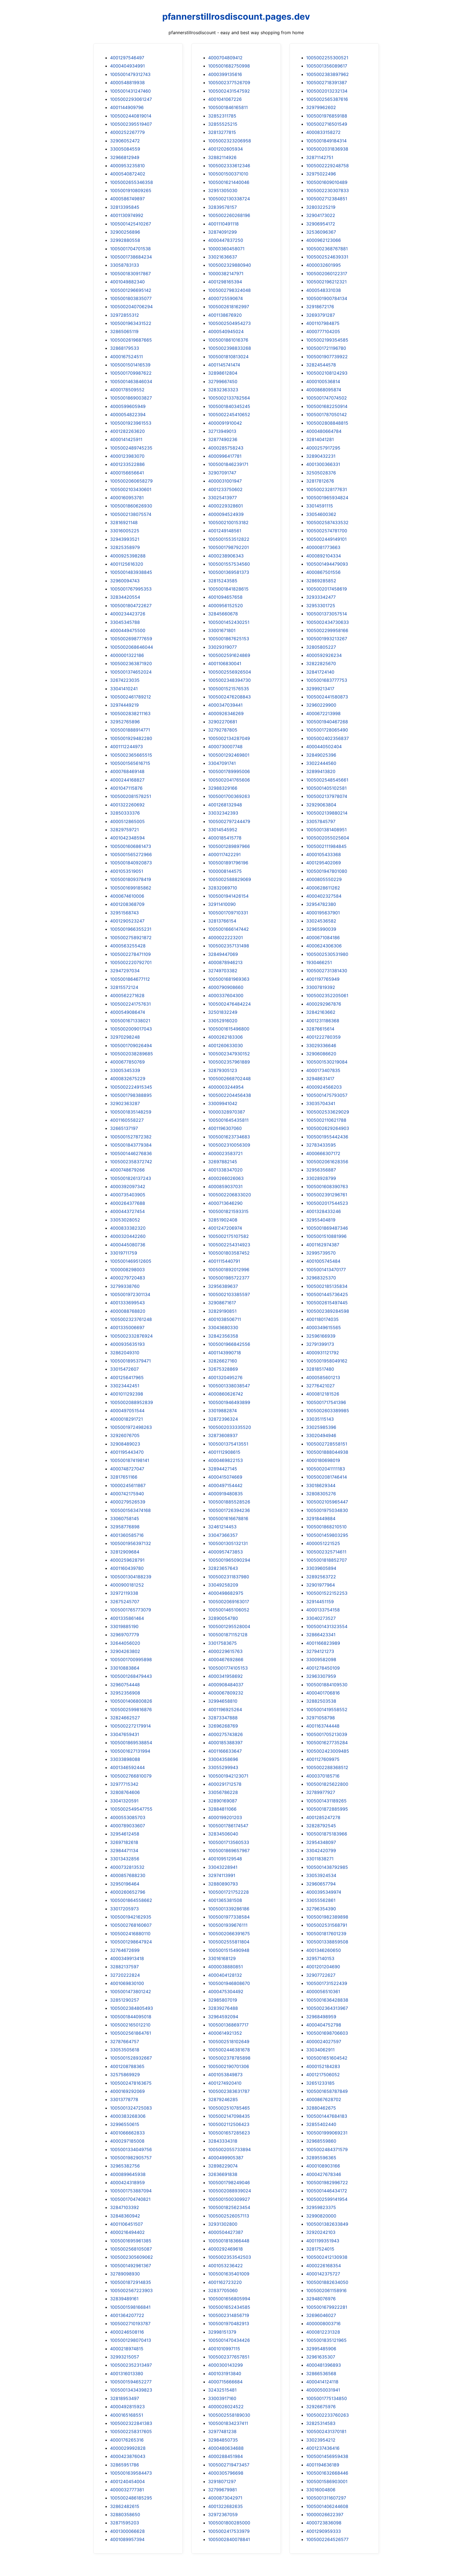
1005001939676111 (228, 1925)
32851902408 (223, 1220)
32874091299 (222, 232)
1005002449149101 (326, 539)
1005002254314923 (229, 1245)
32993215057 (125, 2357)
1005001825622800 (327, 1784)
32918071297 (222, 2481)
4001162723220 (225, 2282)
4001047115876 (126, 788)
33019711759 (124, 1253)
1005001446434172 (327, 2191)
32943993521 (125, 539)
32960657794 (321, 1884)
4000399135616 (225, 74)
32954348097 (321, 1842)
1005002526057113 (229, 2216)
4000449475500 (128, 630)
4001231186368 (323, 1021)
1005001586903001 (327, 2481)
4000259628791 (127, 1560)
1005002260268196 (229, 215)
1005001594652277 (131, 2382)
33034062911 (320, 2050)
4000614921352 (225, 2033)
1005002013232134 (327, 91)
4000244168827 (127, 780)
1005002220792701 (131, 962)
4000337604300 (226, 995)
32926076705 (125, 1435)
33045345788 (125, 622)
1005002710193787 (130, 2324)
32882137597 (124, 1967)
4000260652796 (128, 1892)
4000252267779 (127, 132)
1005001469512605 (131, 1261)
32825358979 (125, 547)
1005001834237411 (228, 2423)
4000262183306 (225, 1037)
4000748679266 (127, 1170)
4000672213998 (323, 713)
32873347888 (223, 1718)
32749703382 (223, 971)
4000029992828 (128, 2448)
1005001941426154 (228, 896)
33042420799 (321, 1851)
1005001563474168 (130, 1510)
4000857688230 (128, 1875)
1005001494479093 (327, 564)
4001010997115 (224, 2349)
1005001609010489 (327, 182)
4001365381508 (225, 1900)
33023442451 (125, 1386)
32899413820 (321, 771)
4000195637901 (323, 913)
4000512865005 (127, 821)
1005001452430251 (229, 622)
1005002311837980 (229, 1577)
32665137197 (124, 1128)
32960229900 (321, 705)
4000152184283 (323, 2066)
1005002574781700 (327, 531)
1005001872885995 (327, 1809)
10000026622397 (325, 2515)
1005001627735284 (327, 1743)
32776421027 (320, 1386)
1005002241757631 (130, 1004)
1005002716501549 (327, 124)
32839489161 (124, 2299)
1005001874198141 (130, 1460)
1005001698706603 (327, 2033)
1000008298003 (127, 1270)
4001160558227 (127, 1120)
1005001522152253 (327, 1593)
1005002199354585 (327, 340)
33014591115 (320, 506)
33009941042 (223, 1103)
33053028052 (125, 1220)
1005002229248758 (328, 166)
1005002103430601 (131, 489)
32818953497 (125, 2398)
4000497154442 (225, 1485)
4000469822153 (225, 1460)
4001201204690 (323, 1967)
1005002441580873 (327, 697)
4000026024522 (226, 2407)
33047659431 (125, 1734)
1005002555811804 (229, 1942)
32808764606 (125, 1792)
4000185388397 (225, 1743)
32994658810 (223, 1701)
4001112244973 (126, 747)
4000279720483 (128, 1278)
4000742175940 (127, 1494)
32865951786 (125, 2465)
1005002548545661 (327, 780)
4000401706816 (323, 1693)
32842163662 (321, 1012)
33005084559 (125, 149)
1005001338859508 (327, 1942)
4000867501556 (323, 572)
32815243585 (223, 581)
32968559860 (321, 2141)
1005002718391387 (327, 83)
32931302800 (223, 2224)
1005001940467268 (327, 722)
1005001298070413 (131, 2340)
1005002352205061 (327, 995)
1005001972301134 (130, 1294)
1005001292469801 (229, 755)
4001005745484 (323, 1261)
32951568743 (124, 913)
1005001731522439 (327, 1983)
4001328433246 (324, 1211)
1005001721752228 (228, 1892)
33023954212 (321, 2440)
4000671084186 (323, 938)
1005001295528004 (229, 1626)
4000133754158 (323, 1610)
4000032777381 (127, 2490)
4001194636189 (323, 2465)
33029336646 (321, 1045)
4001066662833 (127, 2133)
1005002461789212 (131, 697)
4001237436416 (323, 2448)
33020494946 (321, 1435)
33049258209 (223, 1585)
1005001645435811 (228, 1120)
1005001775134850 (327, 2398)
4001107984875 (323, 323)
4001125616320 (127, 564)
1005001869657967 (229, 1851)
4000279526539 (128, 1502)
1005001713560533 (229, 1842)
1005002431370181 (326, 2431)
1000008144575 (225, 871)
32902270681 (223, 722)
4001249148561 (225, 531)
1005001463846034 (131, 381)
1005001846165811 (228, 107)
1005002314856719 (229, 2315)
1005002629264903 (328, 1128)
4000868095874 (324, 390)
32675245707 (125, 1602)
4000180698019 (323, 1460)
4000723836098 (324, 2523)
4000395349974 (324, 1892)
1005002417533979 (229, 2531)
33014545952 (223, 830)
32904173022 (321, 215)
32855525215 (223, 124)
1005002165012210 (130, 2025)
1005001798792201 (228, 547)
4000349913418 (127, 1958)
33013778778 (124, 2099)
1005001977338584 (229, 1917)
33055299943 (223, 1767)
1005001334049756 (131, 2149)
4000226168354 (324, 2266)
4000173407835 (323, 1070)
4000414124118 (322, 2382)
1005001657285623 (229, 2133)
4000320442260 (128, 1236)
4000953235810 (127, 166)
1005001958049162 (327, 1361)
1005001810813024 (228, 357)
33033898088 (125, 1759)
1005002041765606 (229, 780)
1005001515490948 (229, 1950)
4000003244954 (226, 1087)
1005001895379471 (130, 1361)
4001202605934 (225, 149)
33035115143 (320, 1419)
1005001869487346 (327, 1228)
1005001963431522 (131, 323)
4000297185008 (127, 2141)
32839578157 (222, 207)
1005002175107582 (228, 1236)
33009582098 (321, 1659)
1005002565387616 (327, 99)
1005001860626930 (131, 506)
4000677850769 (127, 1062)
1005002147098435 (229, 2116)
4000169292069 (127, 2091)
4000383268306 (128, 2116)
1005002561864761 (131, 2033)
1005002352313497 (131, 2365)
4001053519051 (127, 871)
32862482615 (125, 2506)
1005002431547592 (229, 91)
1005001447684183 (327, 2116)
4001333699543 (127, 1303)
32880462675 (321, 2108)
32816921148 (124, 522)
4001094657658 (225, 597)
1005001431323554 (327, 1626)
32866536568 (321, 2374)
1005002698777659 (131, 639)
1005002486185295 (131, 2498)
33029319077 (222, 647)
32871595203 (125, 2523)
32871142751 (320, 157)
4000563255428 (128, 946)
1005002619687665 (131, 340)
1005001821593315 (228, 1211)
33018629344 (321, 1485)
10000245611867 (128, 1485)
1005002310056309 (229, 1145)
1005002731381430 (327, 971)
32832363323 (223, 390)
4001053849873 (225, 2075)
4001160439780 (127, 1568)
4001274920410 (225, 2083)
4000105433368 (324, 854)
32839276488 (223, 2008)
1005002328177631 (327, 489)
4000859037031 (225, 1186)
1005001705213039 (327, 1734)
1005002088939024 (230, 2191)
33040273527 (321, 1618)
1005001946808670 (229, 1983)
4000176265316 (127, 2440)
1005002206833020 (230, 1195)
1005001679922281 (327, 2307)
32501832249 (223, 1012)
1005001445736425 (327, 1294)
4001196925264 (225, 1709)
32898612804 (223, 373)
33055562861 (321, 1900)
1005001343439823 (131, 2390)
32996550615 (125, 2124)
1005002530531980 (327, 954)
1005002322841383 (131, 2423)
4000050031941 (323, 2390)
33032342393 (223, 813)
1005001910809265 (131, 190)
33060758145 (125, 1518)
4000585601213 (323, 1377)
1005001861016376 (228, 340)
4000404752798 (324, 2025)
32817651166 (124, 1477)
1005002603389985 (328, 1411)
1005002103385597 (229, 1294)
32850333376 (125, 813)
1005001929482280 (131, 738)
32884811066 (222, 1809)
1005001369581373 (229, 572)
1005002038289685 (132, 1054)
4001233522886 (127, 464)
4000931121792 (323, 1353)
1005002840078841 (229, 2539)
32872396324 (223, 1419)
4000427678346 (324, 2174)
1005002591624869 (229, 655)
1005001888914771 (130, 730)
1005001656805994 (229, 2299)
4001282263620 (127, 431)
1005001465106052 (229, 1610)
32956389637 (223, 1286)
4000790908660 (226, 987)
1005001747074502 (327, 398)
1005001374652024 (131, 672)
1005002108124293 (327, 373)
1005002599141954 (327, 2199)
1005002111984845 (326, 846)
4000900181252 (127, 1585)
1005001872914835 (131, 2282)
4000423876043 (128, 2456)
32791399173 (320, 1344)
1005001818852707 (327, 1560)
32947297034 (125, 971)
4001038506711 (225, 1319)
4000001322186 (127, 655)
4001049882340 (127, 282)
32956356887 (321, 1170)
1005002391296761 (327, 1195)
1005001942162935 (131, 1917)
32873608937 (223, 1435)
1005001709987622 (131, 373)
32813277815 (222, 132)
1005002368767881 (327, 249)
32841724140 (320, 672)
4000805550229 (324, 879)
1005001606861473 (131, 846)
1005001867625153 (229, 639)
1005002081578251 (131, 796)
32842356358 (223, 1336)
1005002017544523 (327, 1203)
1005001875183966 (327, 1834)
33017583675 (222, 1643)
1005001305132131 (228, 1543)
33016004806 (321, 2490)
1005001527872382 (131, 1137)
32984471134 (124, 1851)
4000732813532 (127, 1867)
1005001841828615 (228, 589)
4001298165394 (225, 282)
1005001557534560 (229, 564)
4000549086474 (128, 1012)
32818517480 (320, 1369)
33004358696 (223, 1759)
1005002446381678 (229, 2050)
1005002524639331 (327, 257)
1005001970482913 (229, 2324)
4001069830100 (127, 1983)
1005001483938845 (131, 572)
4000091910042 (225, 423)
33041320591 (124, 1801)
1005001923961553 (131, 423)
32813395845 (125, 207)
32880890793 (223, 1884)
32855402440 (321, 2124)
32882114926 (222, 157)
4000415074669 (225, 1477)
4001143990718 (225, 1353)
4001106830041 (225, 663)
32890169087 (223, 1801)
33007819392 (321, 987)
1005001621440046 (229, 182)
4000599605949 (128, 406)
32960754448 (125, 1685)
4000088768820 (128, 1311)
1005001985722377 (229, 1278)
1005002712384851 (327, 199)
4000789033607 (128, 1826)
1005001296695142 (131, 290)
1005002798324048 (229, 290)
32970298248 (125, 1037)
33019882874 (222, 1411)
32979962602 (321, 107)
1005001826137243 (131, 1178)
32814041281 (320, 439)
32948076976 (321, 2299)
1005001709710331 (228, 913)
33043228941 (223, 1867)
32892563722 (321, 1577)
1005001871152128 (228, 1635)
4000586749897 (127, 199)
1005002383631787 (229, 2091)
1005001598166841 (130, 2307)
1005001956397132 (131, 1543)
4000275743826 (225, 1734)
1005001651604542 (327, 2058)
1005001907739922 (327, 357)
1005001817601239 (326, 1934)
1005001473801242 (131, 1992)
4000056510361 (323, 1992)
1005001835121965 (326, 2340)
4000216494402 (127, 2232)
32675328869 (223, 1369)
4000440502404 (324, 747)
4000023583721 (225, 1153)
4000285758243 (226, 448)
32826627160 (223, 1361)
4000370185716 (323, 1776)
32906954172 (321, 224)
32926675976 (321, 2407)
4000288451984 (225, 2456)
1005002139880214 (327, 813)
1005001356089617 (327, 66)
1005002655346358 (132, 182)
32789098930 (125, 2274)
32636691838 (223, 2174)
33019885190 (124, 1626)
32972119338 (124, 1593)
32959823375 (321, 2207)
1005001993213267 (327, 639)
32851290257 (125, 2000)
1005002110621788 (326, 1120)
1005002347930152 (229, 1054)
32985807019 (223, 2000)
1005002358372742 (131, 1162)
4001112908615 (224, 1452)
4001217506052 (323, 2075)
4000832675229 (128, 1079)
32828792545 (321, 1826)
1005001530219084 (327, 1062)
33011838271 (320, 1859)
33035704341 (321, 1103)
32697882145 (223, 1162)
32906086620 (321, 1054)
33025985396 (321, 1427)
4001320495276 (225, 1377)
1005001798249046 (229, 2183)
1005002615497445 (327, 1303)
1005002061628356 (327, 1162)
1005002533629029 (328, 1112)
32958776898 (125, 1527)
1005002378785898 (229, 2058)
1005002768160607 (131, 1925)
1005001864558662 (131, 1900)
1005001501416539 (130, 365)
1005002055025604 (328, 838)
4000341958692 (225, 1676)
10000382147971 (226, 274)
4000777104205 (323, 331)
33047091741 (222, 763)
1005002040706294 (131, 307)
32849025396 (321, 755)
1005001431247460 (130, 91)
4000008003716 (323, 2324)
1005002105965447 (327, 1502)
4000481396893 (324, 2365)
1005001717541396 (326, 1402)
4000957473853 (225, 1552)
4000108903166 (323, 2166)
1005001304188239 (131, 1577)
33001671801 (222, 630)
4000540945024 (226, 331)
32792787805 (223, 730)
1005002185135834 (327, 1286)
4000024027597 (324, 2042)
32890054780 (223, 1618)
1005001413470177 (326, 1270)
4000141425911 (126, 439)
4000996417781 (225, 456)
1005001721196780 (326, 348)
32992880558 (125, 240)
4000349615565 (324, 1327)
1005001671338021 (130, 1021)
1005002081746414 (327, 1477)
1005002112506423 (229, 2124)
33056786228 (223, 1792)
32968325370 (321, 1278)
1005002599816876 (131, 1709)
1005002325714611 (326, 1552)
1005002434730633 (328, 622)
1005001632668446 (327, 2473)
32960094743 (125, 581)
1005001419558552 (327, 1709)
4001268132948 (225, 805)
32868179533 (125, 348)
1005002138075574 (131, 514)
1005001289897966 (229, 846)
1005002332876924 (131, 1336)
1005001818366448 (229, 2241)
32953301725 (321, 606)
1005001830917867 (130, 274)
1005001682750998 (229, 66)
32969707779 (125, 1635)
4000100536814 (323, 381)
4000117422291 (224, 854)
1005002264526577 (327, 2539)
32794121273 (320, 1651)
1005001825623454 (229, 2207)
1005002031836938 (327, 149)
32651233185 (320, 2083)
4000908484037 (226, 1685)
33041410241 (124, 689)
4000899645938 (128, 2174)
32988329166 (223, 788)
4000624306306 (324, 946)
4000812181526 (323, 1394)
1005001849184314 (326, 141)
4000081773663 (323, 547)
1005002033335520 (230, 1427)
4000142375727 (323, 2274)
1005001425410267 (131, 224)
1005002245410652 (229, 415)
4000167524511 (126, 357)
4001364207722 (127, 2315)
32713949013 (222, 431)
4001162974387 (323, 1245)
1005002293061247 (131, 99)
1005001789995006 (229, 771)
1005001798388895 (131, 1095)
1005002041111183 (326, 1469)
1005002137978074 (327, 796)
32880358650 (125, 2515)
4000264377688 (128, 1203)
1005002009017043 (131, 1029)
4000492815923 (127, 2407)
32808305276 (321, 1494)
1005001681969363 (229, 979)
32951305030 (223, 190)
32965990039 (321, 929)
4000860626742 (226, 1394)
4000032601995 (324, 265)
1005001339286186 (229, 1909)
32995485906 (321, 2349)
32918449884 (321, 1518)
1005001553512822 (229, 539)
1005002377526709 (229, 83)
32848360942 (125, 2216)
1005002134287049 (229, 738)
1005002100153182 (228, 522)
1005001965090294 (229, 1560)
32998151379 (222, 2332)
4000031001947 (225, 481)
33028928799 (321, 1178)
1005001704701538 (130, 249)
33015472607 (124, 1369)
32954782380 (321, 904)
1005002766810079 (131, 1776)
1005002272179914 (130, 1726)
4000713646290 (225, 1203)
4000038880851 (225, 1967)
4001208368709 (127, 904)
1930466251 (319, 962)
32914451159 (320, 1602)
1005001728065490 (327, 730)
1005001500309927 (229, 2199)
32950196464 (125, 1884)
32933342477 (321, 597)
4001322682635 (225, 2506)
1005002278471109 (130, 954)
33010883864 (125, 1668)
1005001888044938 (327, 1452)
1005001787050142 (327, 415)
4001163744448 (323, 1726)
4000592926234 (324, 655)
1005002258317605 (131, 2431)
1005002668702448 (229, 1079)
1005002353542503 (230, 2257)
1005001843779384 (131, 1145)
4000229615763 (225, 1651)
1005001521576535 (229, 689)
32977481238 (222, 2431)
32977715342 (124, 1784)
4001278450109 (323, 1668)
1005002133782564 (229, 398)
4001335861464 (127, 1618)
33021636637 (223, 257)
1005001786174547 (228, 1826)
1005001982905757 (131, 2158)
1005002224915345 (131, 1087)
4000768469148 (127, 771)
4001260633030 (225, 1045)
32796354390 (321, 1909)
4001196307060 (225, 1128)
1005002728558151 (327, 1444)
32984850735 (223, 2440)
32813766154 (222, 921)
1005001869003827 (131, 398)
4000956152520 (225, 606)
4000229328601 (225, 506)
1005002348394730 (229, 680)
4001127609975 (323, 1759)
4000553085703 (128, 1817)
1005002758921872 (131, 938)
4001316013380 (127, 2374)
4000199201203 (225, 1817)
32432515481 (222, 2390)
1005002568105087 (131, 2249)
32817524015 (320, 2249)
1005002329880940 (230, 265)
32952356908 (125, 1693)
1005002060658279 (131, 481)
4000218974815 (127, 2349)
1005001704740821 (130, 2199)
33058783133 (125, 265)
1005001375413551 (228, 1444)
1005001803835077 (131, 298)
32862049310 (125, 1353)
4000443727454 (127, 1211)
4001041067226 (225, 99)
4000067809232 (226, 1693)
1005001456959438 (327, 2456)
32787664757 (125, 2042)
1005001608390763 (327, 1186)
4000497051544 (127, 1411)
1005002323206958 (230, 141)
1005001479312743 (130, 74)
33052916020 (223, 1021)
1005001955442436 (327, 1137)
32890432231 (321, 456)
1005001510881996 (326, 1236)
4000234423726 (128, 614)
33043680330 (223, 1327)
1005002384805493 (132, 2008)
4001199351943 (323, 2241)
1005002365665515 (131, 755)
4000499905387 (226, 2158)
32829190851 (222, 1311)
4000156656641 (127, 473)
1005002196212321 (326, 282)
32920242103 (321, 2232)
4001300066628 (127, 2531)
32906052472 (125, 141)
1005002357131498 (229, 946)
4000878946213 (225, 962)
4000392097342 (128, 1186)
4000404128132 (225, 1975)
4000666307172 (323, 1153)
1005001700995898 (131, 1659)
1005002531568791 (327, 1925)
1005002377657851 (229, 2357)
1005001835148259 (131, 1112)
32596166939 (321, 1336)
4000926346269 (226, 713)
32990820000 (321, 2216)
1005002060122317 (327, 274)
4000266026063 (226, 1178)
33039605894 (321, 1568)
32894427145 (223, 1469)
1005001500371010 (228, 174)
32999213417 (320, 689)
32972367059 (223, 2515)
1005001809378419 (131, 879)
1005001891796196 (228, 863)
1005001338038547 (229, 1386)
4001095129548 (225, 1859)
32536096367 (321, 232)
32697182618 (124, 1842)
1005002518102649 (229, 2042)
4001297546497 (127, 58)
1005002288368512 (327, 1767)
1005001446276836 (131, 1153)
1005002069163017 (229, 1602)
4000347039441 (225, 705)
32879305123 (223, 1070)
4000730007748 (225, 747)
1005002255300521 (327, 58)
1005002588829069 (230, 879)
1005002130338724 (229, 199)
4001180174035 (322, 1319)
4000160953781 (127, 498)
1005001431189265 (326, 1801)
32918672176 (320, 307)
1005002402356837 (328, 738)
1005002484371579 (327, 2149)
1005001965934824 (327, 498)
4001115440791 (224, 1261)
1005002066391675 (229, 1934)
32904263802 (125, 1651)
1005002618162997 (229, 307)
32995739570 (321, 1253)
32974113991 (222, 1875)
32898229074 (223, 2166)
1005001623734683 (229, 1137)
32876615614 (320, 1029)
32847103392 (125, 2207)
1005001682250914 (327, 406)
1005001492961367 (131, 2266)
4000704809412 (225, 58)
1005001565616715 (130, 763)
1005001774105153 (228, 1668)
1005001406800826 (131, 1701)
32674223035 (125, 680)
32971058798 (321, 1718)
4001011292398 (127, 1394)
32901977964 (321, 1585)
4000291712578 (225, 1784)
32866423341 (321, 1635)
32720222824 (125, 1975)
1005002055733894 (229, 2149)
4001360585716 (127, 1535)
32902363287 (125, 1103)
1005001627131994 (130, 1751)
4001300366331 (323, 464)
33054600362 (321, 514)
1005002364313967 (327, 2008)
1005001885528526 (229, 1502)
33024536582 (321, 921)
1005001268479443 (131, 1676)
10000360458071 (226, 249)
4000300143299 (225, 2365)
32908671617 (222, 1303)
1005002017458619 (327, 589)
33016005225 (125, 531)
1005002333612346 (229, 166)
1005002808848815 (327, 423)
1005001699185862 (131, 888)
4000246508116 (127, 2332)
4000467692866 (226, 1659)
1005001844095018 (131, 2017)
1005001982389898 (327, 1917)
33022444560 (321, 763)
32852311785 (222, 116)
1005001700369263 (229, 796)
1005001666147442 (228, 929)
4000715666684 (225, 2382)
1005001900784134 (327, 298)
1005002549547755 (131, 1809)
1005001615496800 (229, 1029)
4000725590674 (225, 298)
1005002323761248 (131, 1319)
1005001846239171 (228, 464)
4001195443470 (127, 1452)
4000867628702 (324, 2099)
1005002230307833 (328, 190)
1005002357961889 (229, 1062)
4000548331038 (324, 290)
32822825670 (321, 663)
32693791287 (321, 315)
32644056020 (125, 1643)
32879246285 (223, 2099)
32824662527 (125, 1718)
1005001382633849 (327, 2224)
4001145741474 (224, 365)
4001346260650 (324, 1950)
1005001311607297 (326, 2498)
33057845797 (321, 821)
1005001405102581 (326, 788)
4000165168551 (127, 2415)
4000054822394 (128, 415)
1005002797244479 (229, 821)
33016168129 (222, 1958)
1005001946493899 (229, 1402)
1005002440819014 (131, 116)
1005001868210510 (326, 1527)
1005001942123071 (228, 1776)
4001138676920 (225, 315)
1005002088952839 (132, 1402)
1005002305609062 (132, 2257)
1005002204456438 (230, 1095)
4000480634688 (226, 2448)
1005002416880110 (130, 1934)
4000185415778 (225, 838)
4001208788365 (127, 2066)
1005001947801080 (327, 871)
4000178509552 (127, 390)
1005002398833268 (230, 348)
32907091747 (222, 473)
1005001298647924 (131, 1942)
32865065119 (124, 331)
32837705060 (223, 2290)
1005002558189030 (229, 2415)
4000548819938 (127, 83)
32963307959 (321, 1676)
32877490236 (223, 439)
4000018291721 (126, 1419)
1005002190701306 (229, 2066)
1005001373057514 (327, 614)
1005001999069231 (327, 2133)
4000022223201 (225, 938)
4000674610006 (127, 896)
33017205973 (124, 1909)
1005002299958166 (327, 630)
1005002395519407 (131, 124)
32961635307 (321, 2357)
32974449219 (124, 705)
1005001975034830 (327, 1510)
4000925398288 (128, 556)
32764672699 (125, 1950)
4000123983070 (127, 456)
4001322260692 (127, 805)
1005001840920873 (131, 863)
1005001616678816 (228, 1518)
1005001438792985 (327, 1867)
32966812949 (125, 157)
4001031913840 (225, 2374)
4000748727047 (127, 1469)
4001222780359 (323, 1037)
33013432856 (125, 1859)
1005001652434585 (229, 2307)
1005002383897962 (328, 74)
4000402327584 (324, 896)
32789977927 (321, 1792)
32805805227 (321, 647)
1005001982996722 (327, 2183)
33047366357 (223, 1535)
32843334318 (223, 2141)
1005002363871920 (131, 663)
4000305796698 (226, 2473)
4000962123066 (324, 240)
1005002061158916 (326, 2290)
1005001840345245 (229, 406)
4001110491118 (223, 224)
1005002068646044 (132, 647)
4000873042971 (225, 2498)
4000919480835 (225, 1494)
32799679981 (222, 2490)
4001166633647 (225, 1751)
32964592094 (223, 2017)
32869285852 (321, 581)
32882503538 (321, 1701)
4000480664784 (324, 431)
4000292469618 (225, 2249)
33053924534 (321, 1875)
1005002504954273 (229, 323)
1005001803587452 (229, 1253)
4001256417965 (127, 1377)
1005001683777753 (327, 680)
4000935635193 (127, 1344)
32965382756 (125, 2166)
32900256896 (125, 232)
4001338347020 (225, 1170)
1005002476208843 (229, 697)
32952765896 (125, 722)
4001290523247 (127, 921)
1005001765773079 (131, 1610)
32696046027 (321, 2315)
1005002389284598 (328, 1311)
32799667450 (223, 381)
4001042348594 (127, 838)
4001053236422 (225, 2266)
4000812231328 (323, 2332)
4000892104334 (324, 556)
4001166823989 (323, 1643)
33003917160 (222, 2398)
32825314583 (321, 2423)
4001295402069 (324, 863)
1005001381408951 (326, 830)
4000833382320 (128, 1228)
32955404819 (321, 1220)
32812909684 (125, 1552)
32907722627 (321, 1975)
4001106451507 (126, 2224)
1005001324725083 (131, 2108)
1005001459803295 (327, 1535)
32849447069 (223, 954)
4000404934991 (127, 66)
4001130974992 (127, 215)
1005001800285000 (229, 2523)
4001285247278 (323, 1817)
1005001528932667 (131, 2058)
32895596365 (321, 2158)
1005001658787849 (327, 2091)
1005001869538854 (131, 1743)
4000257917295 (323, 448)
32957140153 (320, 1958)
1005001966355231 (131, 929)
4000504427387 (226, 2232)
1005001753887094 (131, 2191)
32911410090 (222, 904)
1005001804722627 (131, 606)
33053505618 (125, 2050)
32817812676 (320, 481)
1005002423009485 (328, 1751)
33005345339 (125, 1070)
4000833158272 (323, 132)
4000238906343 (226, 556)
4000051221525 (323, 1543)
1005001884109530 (327, 1685)
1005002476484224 (229, 1004)
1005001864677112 (130, 979)
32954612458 (125, 1834)
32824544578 (321, 365)
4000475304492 (226, 1992)
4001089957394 (127, 2539)
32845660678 (223, 614)
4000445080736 (128, 1245)
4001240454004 (127, 2481)
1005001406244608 (327, 2506)
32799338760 (125, 1286)
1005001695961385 (131, 2241)
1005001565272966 (131, 854)
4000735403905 (128, 1195)
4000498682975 (226, 1593)
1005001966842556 (229, 1344)
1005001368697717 (228, 2025)
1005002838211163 (130, 713)
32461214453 (222, 1527)
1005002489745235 (131, 448)
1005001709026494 (131, 1045)
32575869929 (125, 2075)
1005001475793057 (327, 1095)
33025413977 (222, 498)
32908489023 (125, 1444)
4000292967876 (324, 1004)
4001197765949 (323, 979)
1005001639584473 (131, 2473)
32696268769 (223, 1726)
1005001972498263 (131, 1427)
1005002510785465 (229, 2108)
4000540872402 (128, 174)
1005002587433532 (327, 522)
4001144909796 (127, 107)
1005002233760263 (328, 2415)
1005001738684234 (131, 257)
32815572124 (124, 987)
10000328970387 (227, 1112)
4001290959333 (324, 2531)
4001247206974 (225, 1228)
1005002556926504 (230, 672)
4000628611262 (323, 888)
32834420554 (125, 597)
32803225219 (321, 207)
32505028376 (321, 473)
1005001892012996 (229, 1270)
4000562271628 (127, 995)
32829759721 (124, 830)
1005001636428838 (327, 2000)
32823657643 (223, 1568)
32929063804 (321, 805)
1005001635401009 (229, 2274)
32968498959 (321, 2017)
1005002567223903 (131, 2290)
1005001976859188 (327, 116)
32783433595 (321, 1145)
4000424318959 (127, 2183)
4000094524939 (226, 514)
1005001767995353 (131, 589)
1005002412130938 (327, 2257)
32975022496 (321, 174)
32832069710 (223, 888)
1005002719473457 (229, 2465)
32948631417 (320, 1079)
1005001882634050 (327, 2282)
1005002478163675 (131, 2083)
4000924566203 (324, 1087)
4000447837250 (226, 240)
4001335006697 (127, 1327)
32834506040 (223, 1834)
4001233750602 (225, 489)
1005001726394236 (229, 1510)
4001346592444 (127, 1767)
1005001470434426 (229, 2340)
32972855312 (125, 315)
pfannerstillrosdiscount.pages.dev (236, 17)
